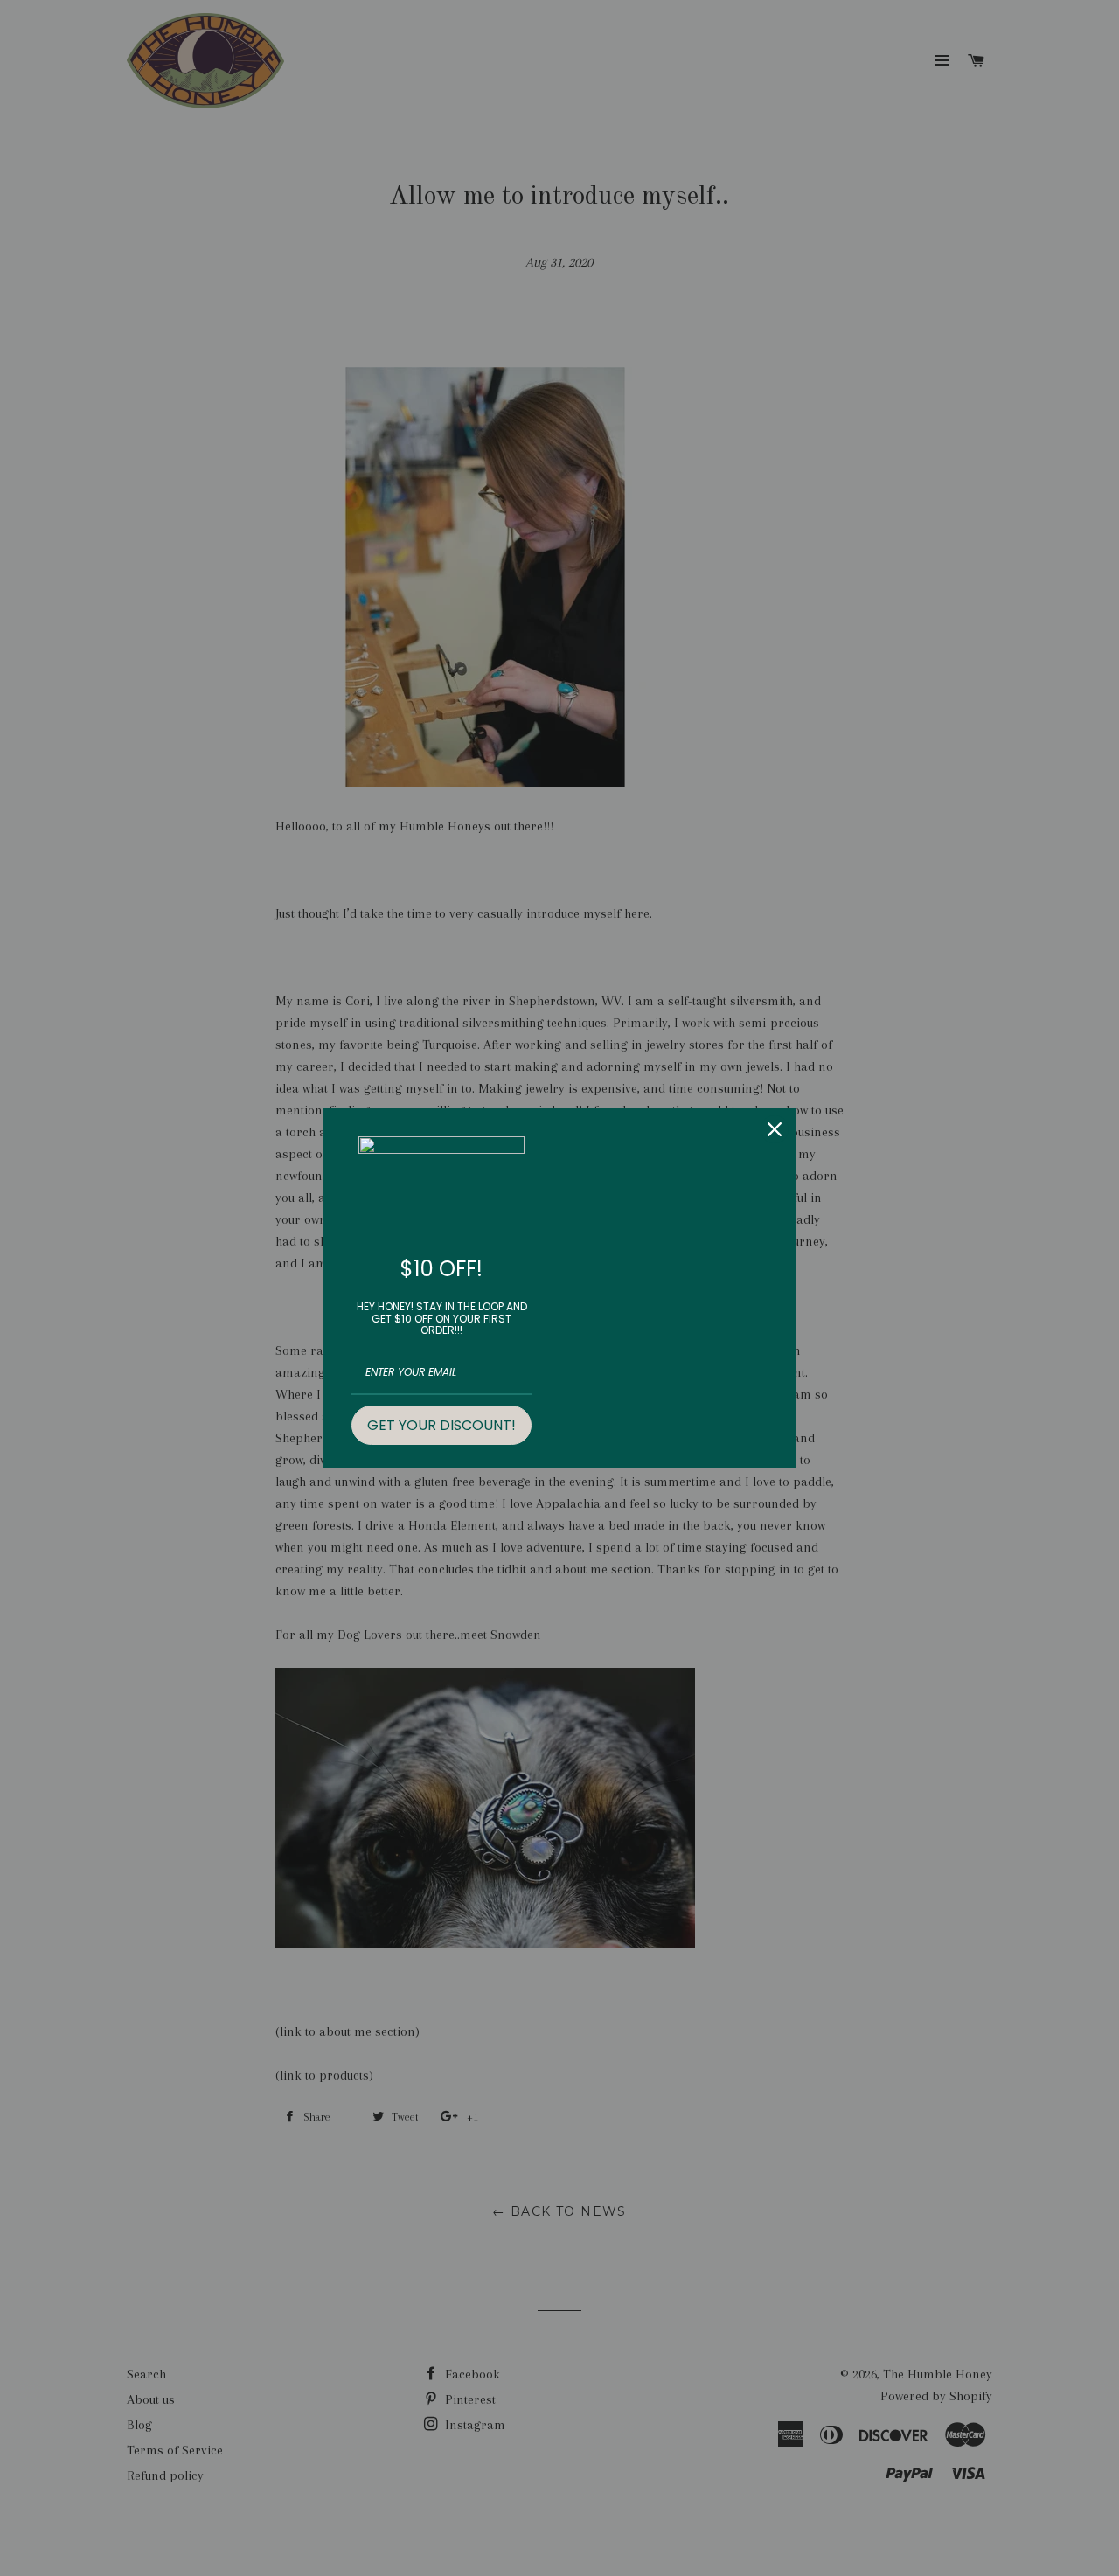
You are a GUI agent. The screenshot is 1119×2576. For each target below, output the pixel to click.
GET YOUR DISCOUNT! (441, 1425)
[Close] (775, 1129)
